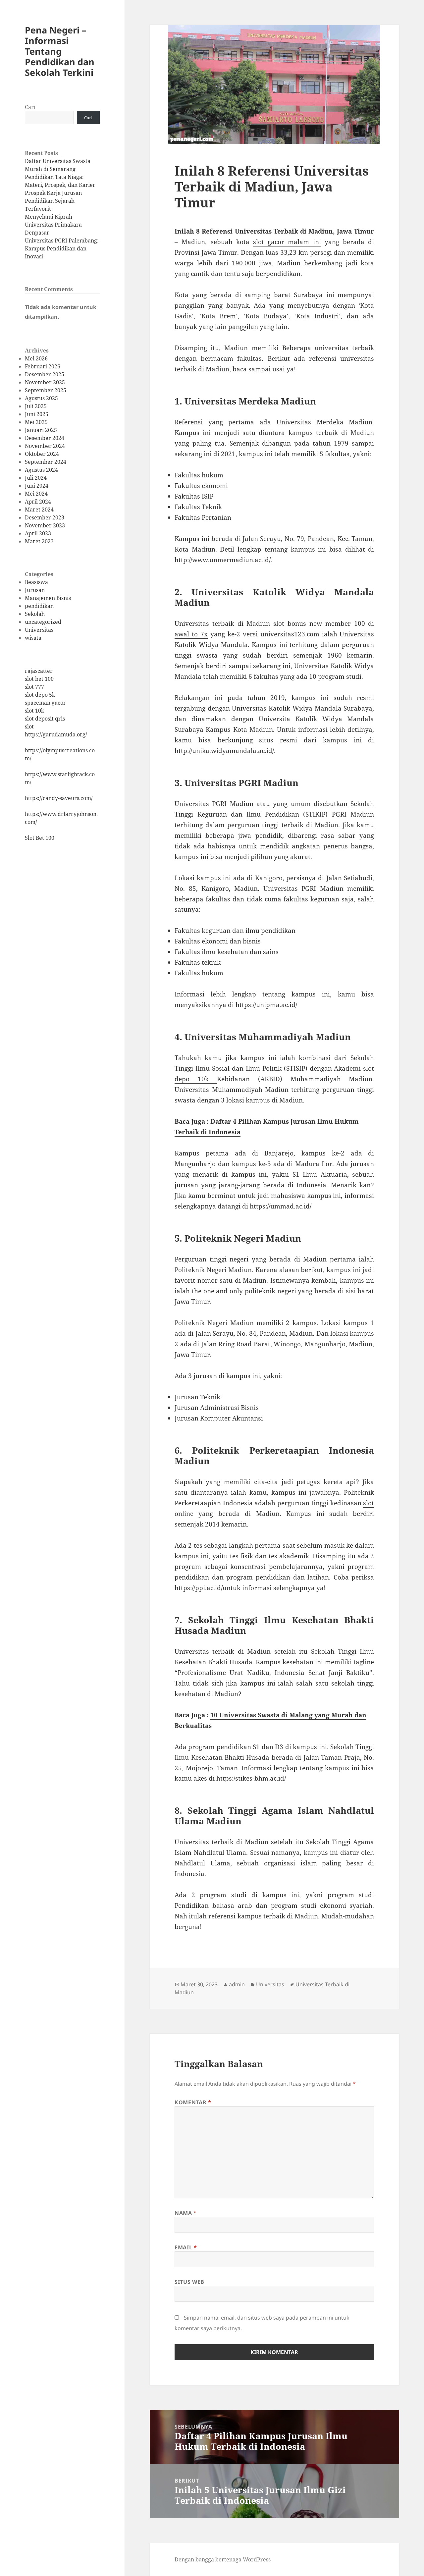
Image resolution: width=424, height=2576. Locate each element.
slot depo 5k (40, 695)
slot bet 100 (39, 679)
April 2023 (38, 533)
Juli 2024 (36, 478)
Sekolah (35, 614)
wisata (33, 638)
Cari (30, 107)
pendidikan (39, 606)
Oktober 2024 (42, 454)
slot (29, 726)
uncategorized (43, 622)
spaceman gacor (45, 703)
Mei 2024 (36, 494)
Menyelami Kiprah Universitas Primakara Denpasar (53, 225)
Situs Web (189, 2282)
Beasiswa (36, 582)
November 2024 (45, 446)
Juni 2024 (37, 486)
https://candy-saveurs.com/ (59, 798)
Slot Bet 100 (40, 838)
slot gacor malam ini (287, 242)
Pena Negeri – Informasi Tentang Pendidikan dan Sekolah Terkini (60, 51)
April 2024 (38, 502)
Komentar (193, 2102)
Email (186, 2247)
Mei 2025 (36, 422)
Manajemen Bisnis (48, 598)
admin (237, 1984)
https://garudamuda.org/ (56, 734)
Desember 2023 (45, 517)
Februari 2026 (43, 366)
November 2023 (45, 525)
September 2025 (46, 390)
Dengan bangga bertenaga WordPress (223, 2559)
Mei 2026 (36, 358)
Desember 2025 (45, 374)
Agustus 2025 (41, 398)
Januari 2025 (41, 430)
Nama (186, 2213)
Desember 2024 (45, 438)
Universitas (39, 630)
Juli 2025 (36, 406)
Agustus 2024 (41, 470)
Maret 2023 (39, 541)
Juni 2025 (37, 414)
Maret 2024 (39, 510)
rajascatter (39, 671)
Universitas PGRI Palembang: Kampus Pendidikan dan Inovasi (62, 248)
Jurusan (35, 590)
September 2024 (46, 462)
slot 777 (34, 687)
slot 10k (34, 711)
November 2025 (45, 382)
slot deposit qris (45, 719)
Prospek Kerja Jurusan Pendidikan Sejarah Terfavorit (53, 201)
